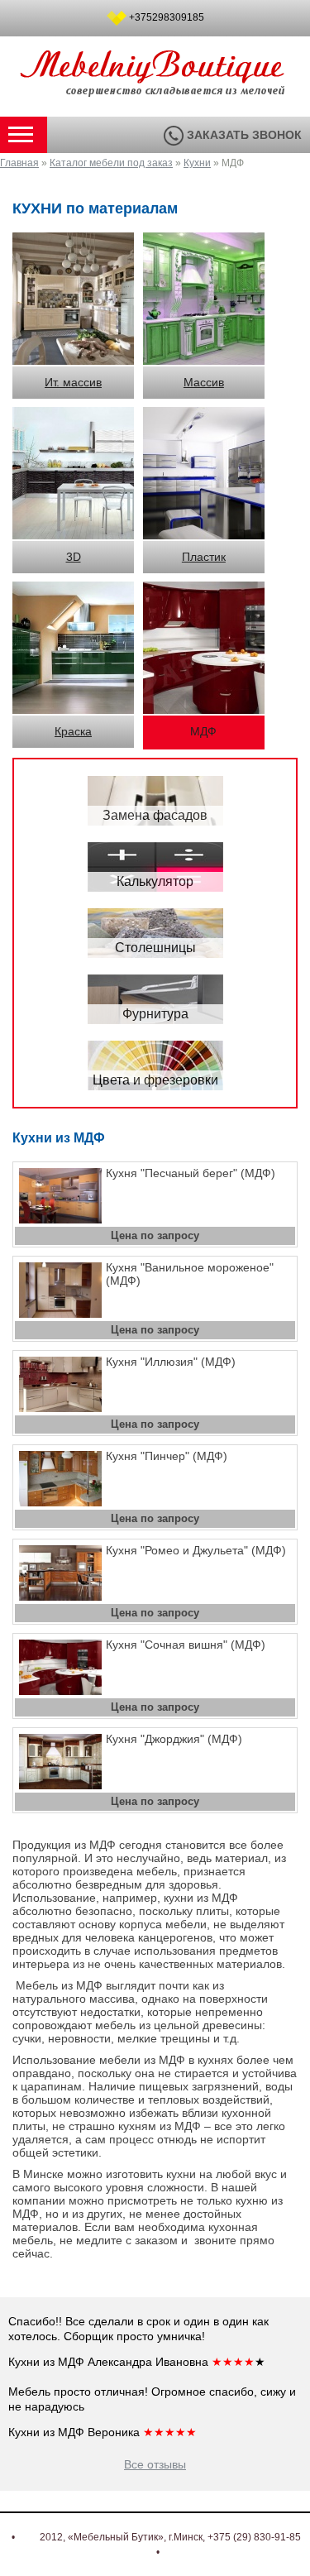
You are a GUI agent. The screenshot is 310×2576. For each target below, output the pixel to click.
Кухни (197, 163)
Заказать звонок (243, 135)
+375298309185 (167, 17)
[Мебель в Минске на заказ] (155, 88)
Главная (19, 163)
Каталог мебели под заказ (111, 163)
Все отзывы (155, 2464)
